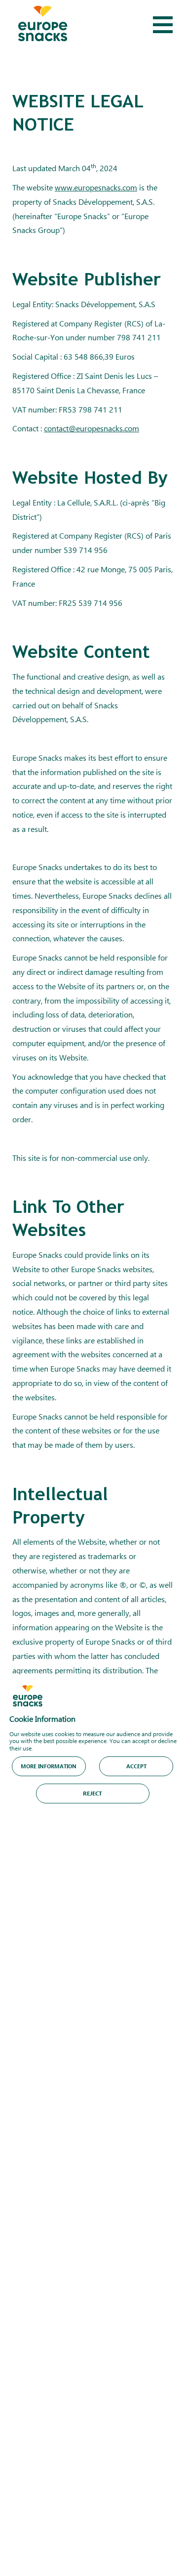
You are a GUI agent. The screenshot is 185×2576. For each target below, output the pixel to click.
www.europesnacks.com (96, 187)
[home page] (43, 25)
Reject (92, 1793)
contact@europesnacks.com (92, 428)
